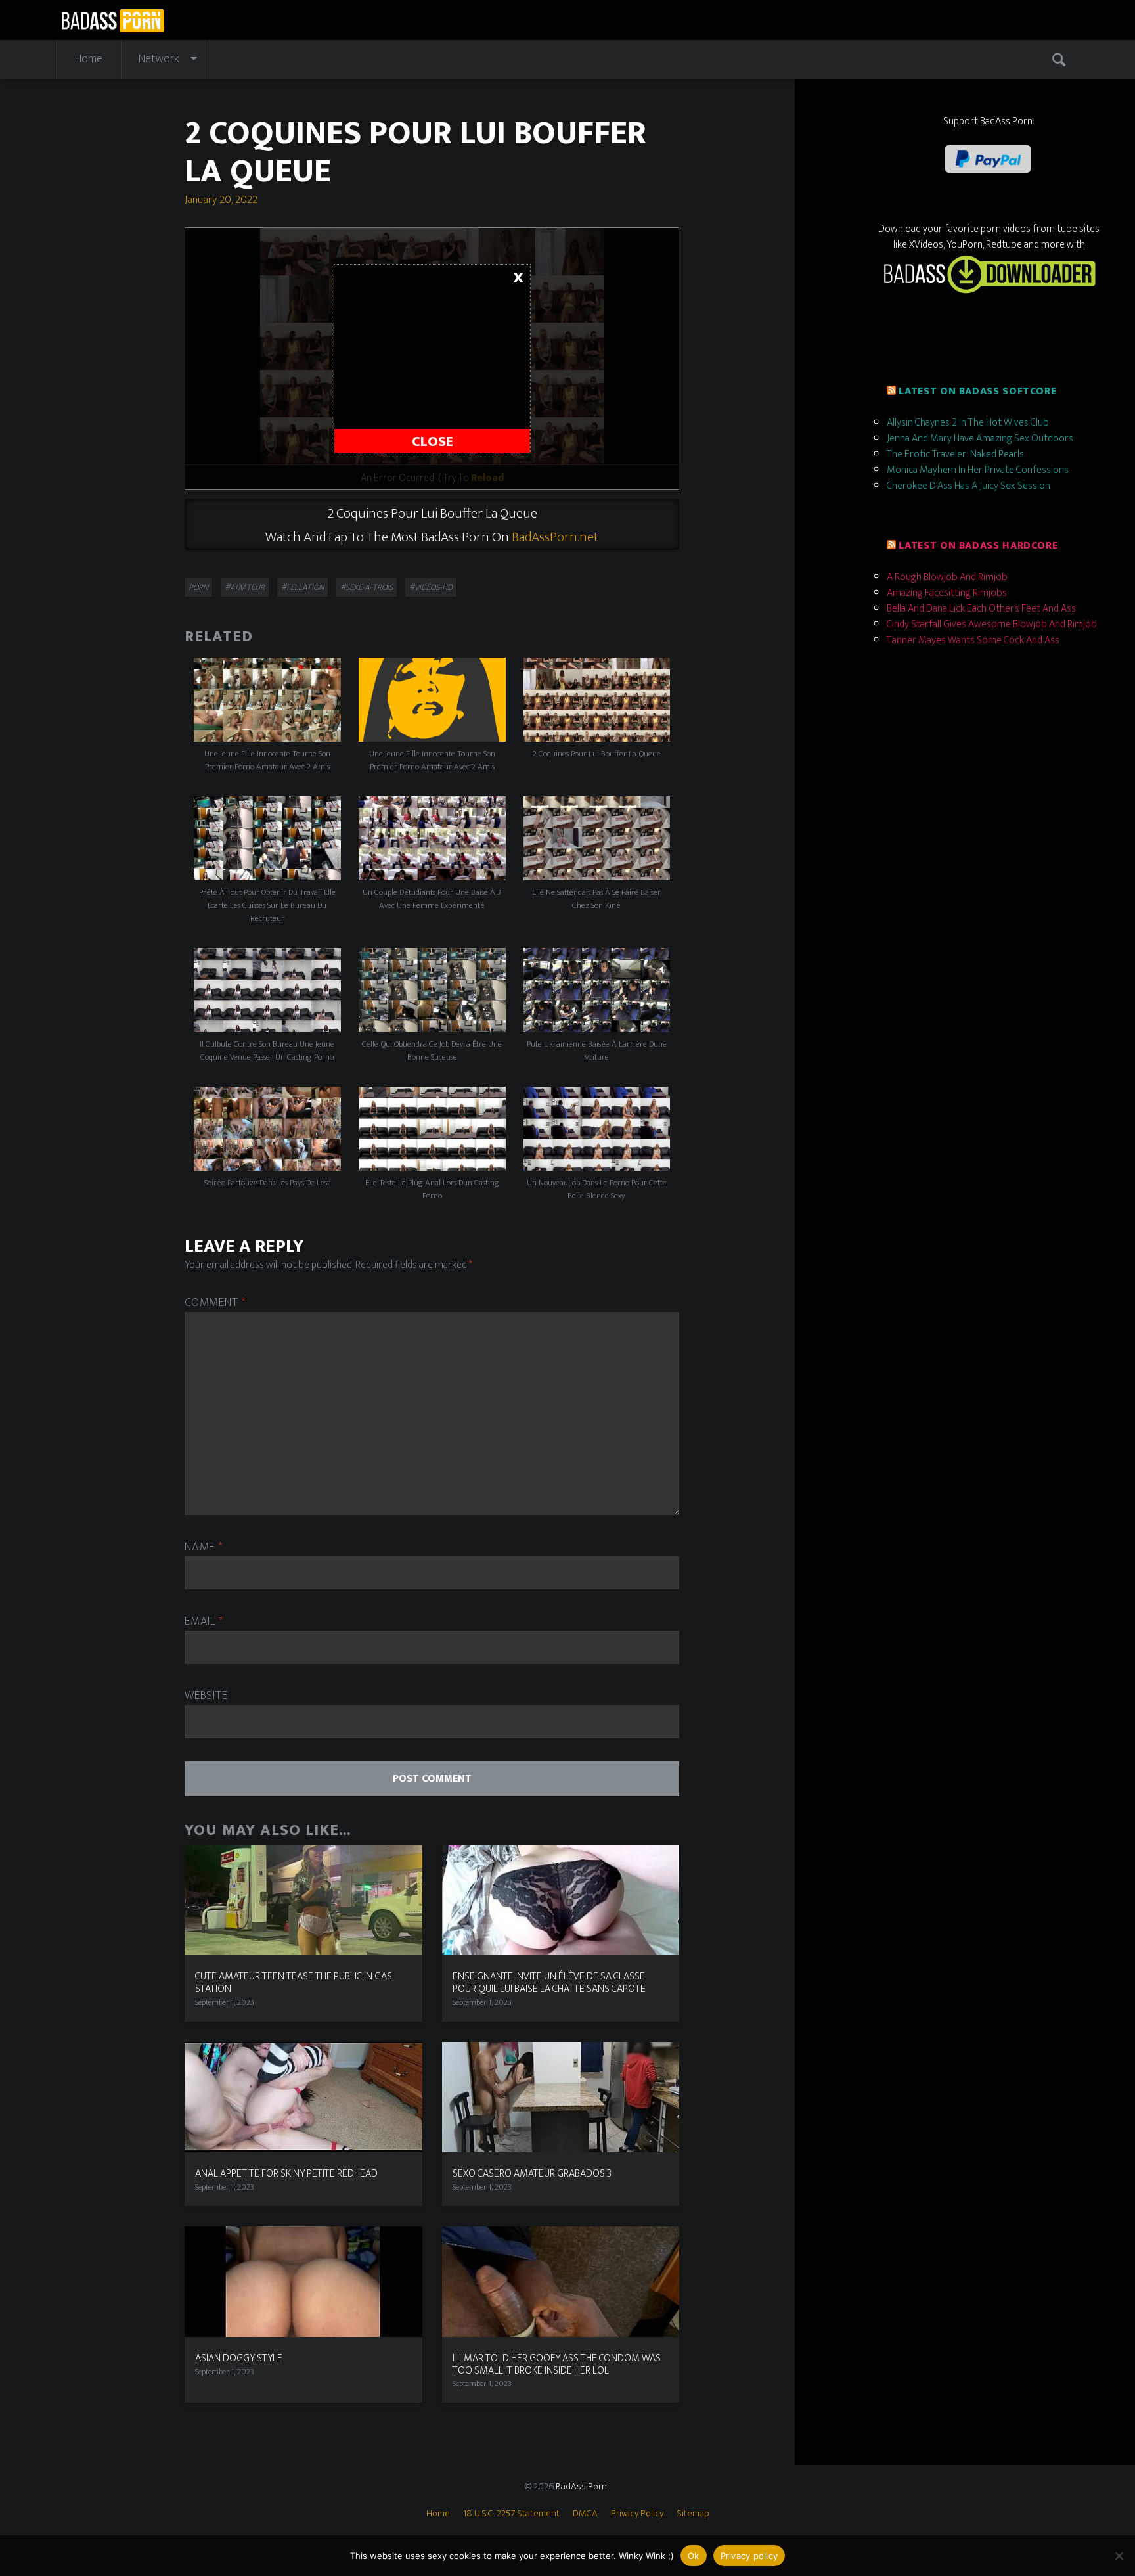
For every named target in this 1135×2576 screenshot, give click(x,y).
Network (159, 59)
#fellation (302, 587)
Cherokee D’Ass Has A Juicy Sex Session (968, 486)
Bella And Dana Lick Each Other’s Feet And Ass (981, 609)
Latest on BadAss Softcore (977, 391)
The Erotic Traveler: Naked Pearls (955, 454)
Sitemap (693, 2513)
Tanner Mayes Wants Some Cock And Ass (973, 640)
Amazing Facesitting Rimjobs (947, 593)
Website (206, 1696)
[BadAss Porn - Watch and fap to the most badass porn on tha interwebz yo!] (113, 19)
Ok (694, 2556)
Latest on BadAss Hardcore (978, 546)
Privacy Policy (637, 2513)
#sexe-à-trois (367, 587)
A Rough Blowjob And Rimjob (947, 577)
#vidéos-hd (431, 587)
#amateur (245, 587)
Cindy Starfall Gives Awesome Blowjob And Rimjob (992, 624)
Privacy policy (749, 2556)
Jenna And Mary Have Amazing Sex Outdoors (980, 439)
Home (89, 59)
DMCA (585, 2513)
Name (204, 1548)
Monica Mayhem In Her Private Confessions (978, 470)
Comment (215, 1303)
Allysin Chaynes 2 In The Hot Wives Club (968, 423)
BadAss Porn (581, 2486)
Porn (198, 587)
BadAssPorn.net (555, 537)
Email (204, 1622)
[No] (1119, 2556)
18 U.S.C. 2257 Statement (511, 2513)
